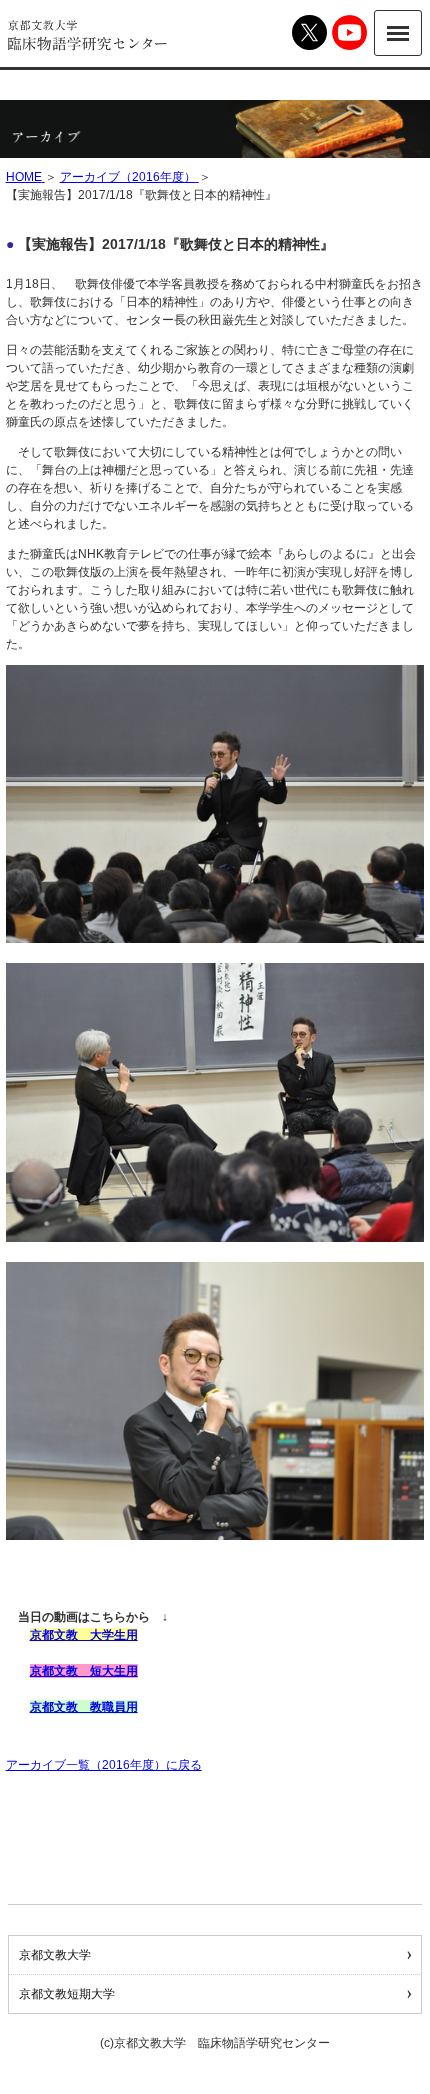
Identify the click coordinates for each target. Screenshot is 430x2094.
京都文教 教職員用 (84, 1707)
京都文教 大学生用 (84, 1635)
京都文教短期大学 (67, 1994)
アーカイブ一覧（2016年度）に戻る (104, 1765)
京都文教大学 (55, 1955)
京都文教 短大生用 (84, 1671)
